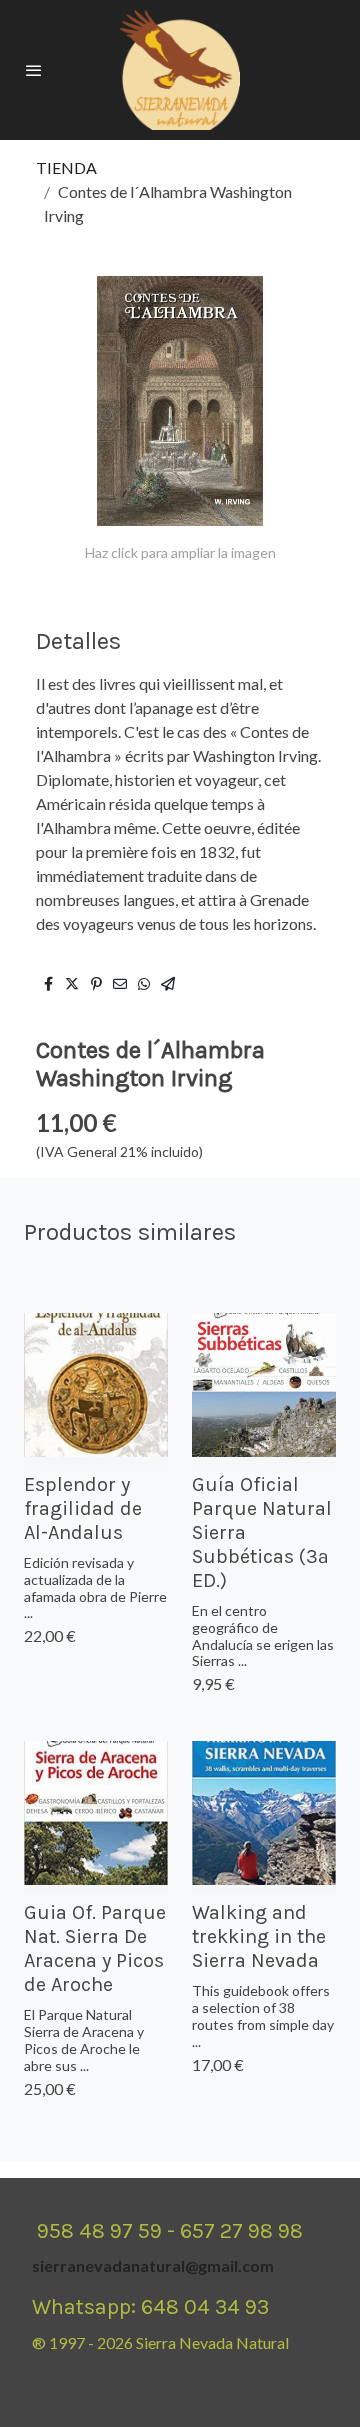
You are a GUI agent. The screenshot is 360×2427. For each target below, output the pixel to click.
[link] (180, 70)
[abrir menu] (34, 70)
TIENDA (66, 167)
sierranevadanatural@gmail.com (153, 2265)
